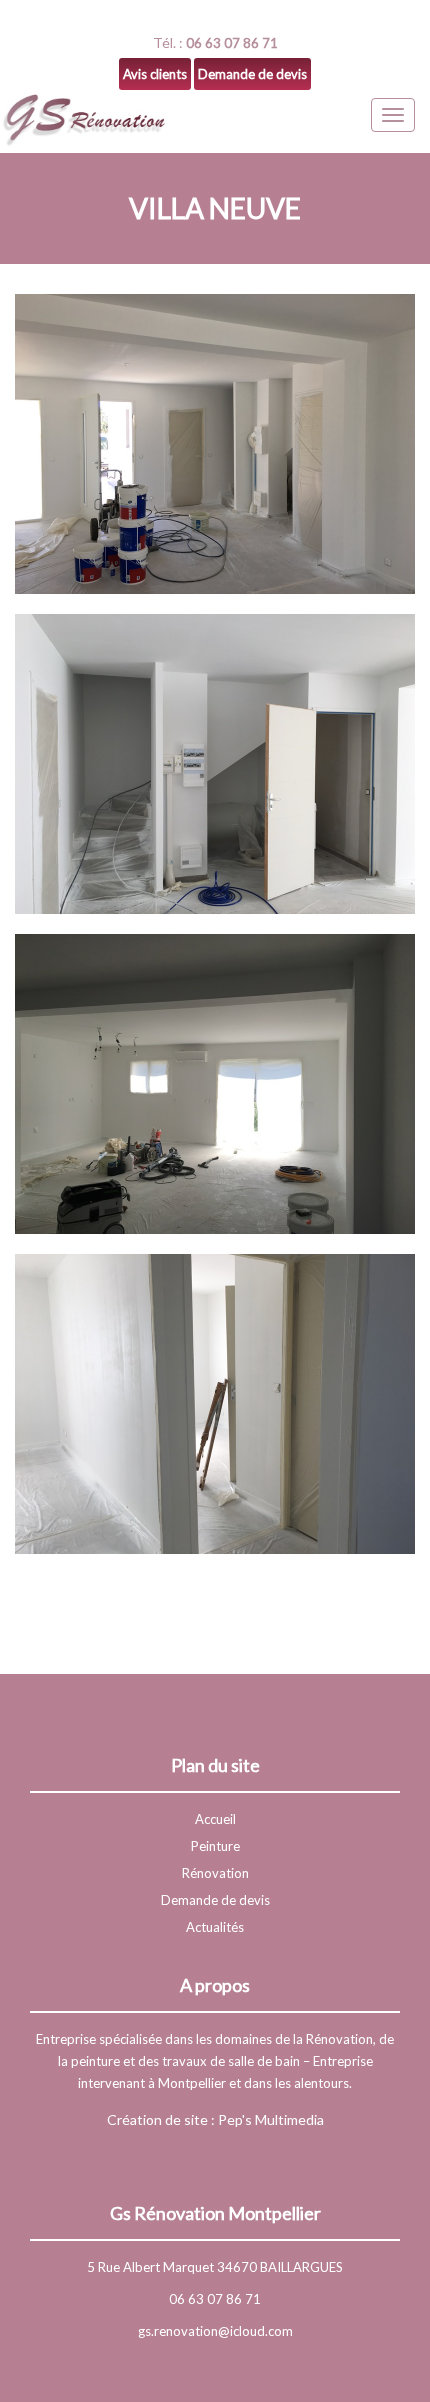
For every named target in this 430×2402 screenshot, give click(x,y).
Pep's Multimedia (271, 2119)
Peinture (215, 1846)
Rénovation (215, 1873)
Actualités (215, 1927)
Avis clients (155, 74)
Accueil (215, 1819)
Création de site (157, 2119)
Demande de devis (252, 74)
